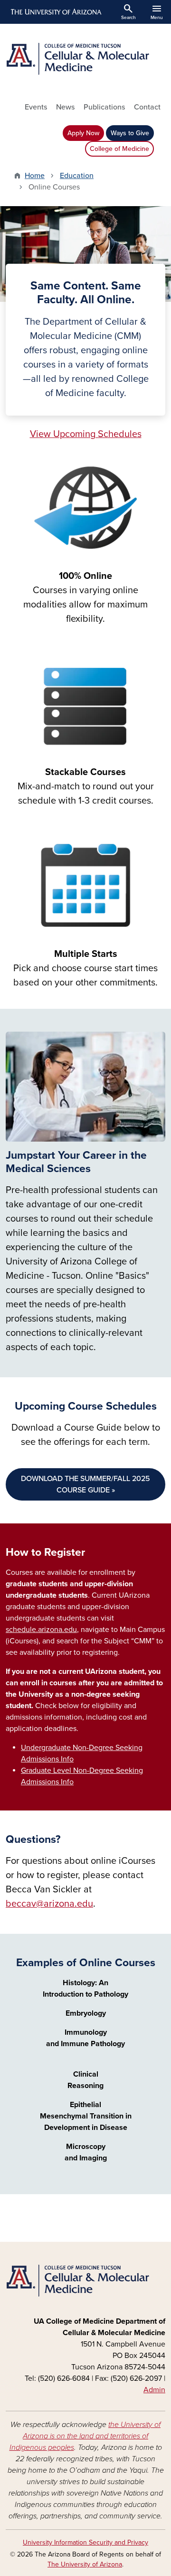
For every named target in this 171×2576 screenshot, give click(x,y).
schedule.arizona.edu (41, 1630)
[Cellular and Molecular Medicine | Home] (85, 59)
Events (36, 107)
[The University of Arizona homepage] (55, 12)
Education (77, 176)
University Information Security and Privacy (85, 2542)
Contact (147, 107)
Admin (154, 2390)
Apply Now (83, 133)
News (65, 107)
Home (35, 176)
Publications (104, 107)
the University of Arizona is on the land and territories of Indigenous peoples (85, 2436)
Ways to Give (130, 133)
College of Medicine (119, 149)
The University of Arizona (85, 2564)
